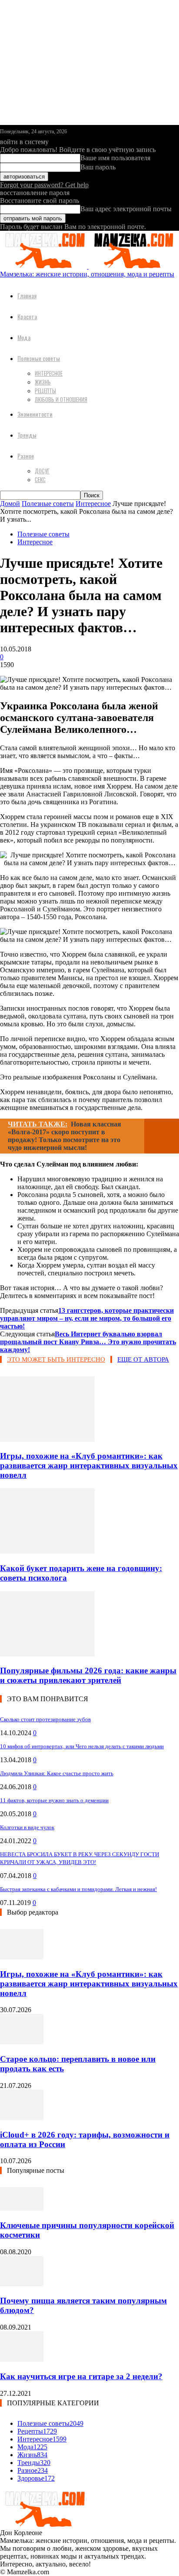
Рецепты (45, 391)
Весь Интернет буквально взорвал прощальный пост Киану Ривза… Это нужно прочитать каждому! (88, 1342)
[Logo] (44, 266)
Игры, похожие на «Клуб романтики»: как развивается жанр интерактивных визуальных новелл (89, 1465)
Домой (10, 504)
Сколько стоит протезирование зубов (45, 1719)
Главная (27, 295)
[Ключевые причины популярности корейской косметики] (22, 2208)
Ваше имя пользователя (115, 158)
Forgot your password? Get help (44, 185)
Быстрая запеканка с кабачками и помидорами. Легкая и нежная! (78, 1889)
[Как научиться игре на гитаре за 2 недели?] (22, 2359)
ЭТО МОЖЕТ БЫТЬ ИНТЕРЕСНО (56, 1359)
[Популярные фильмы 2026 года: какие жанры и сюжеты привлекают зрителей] (47, 1654)
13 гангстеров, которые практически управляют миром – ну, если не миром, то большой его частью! (87, 1318)
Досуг (42, 471)
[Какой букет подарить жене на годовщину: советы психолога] (47, 1551)
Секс (40, 479)
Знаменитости (35, 414)
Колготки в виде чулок (27, 1827)
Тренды (27, 435)
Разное (26, 456)
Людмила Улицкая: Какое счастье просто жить (57, 1773)
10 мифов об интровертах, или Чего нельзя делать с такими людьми (82, 1746)
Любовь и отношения (61, 399)
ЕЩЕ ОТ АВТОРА (143, 1359)
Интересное (49, 373)
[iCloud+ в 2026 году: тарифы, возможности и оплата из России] (22, 2118)
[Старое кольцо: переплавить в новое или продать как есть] (22, 2042)
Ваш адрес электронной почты (126, 209)
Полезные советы (39, 358)
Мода (24, 337)
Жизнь (43, 382)
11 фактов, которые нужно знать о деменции (54, 1800)
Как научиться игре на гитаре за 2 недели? (81, 2376)
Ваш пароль (98, 167)
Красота (27, 316)
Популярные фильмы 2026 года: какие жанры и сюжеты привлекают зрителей (88, 1675)
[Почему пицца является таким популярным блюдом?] (22, 2284)
